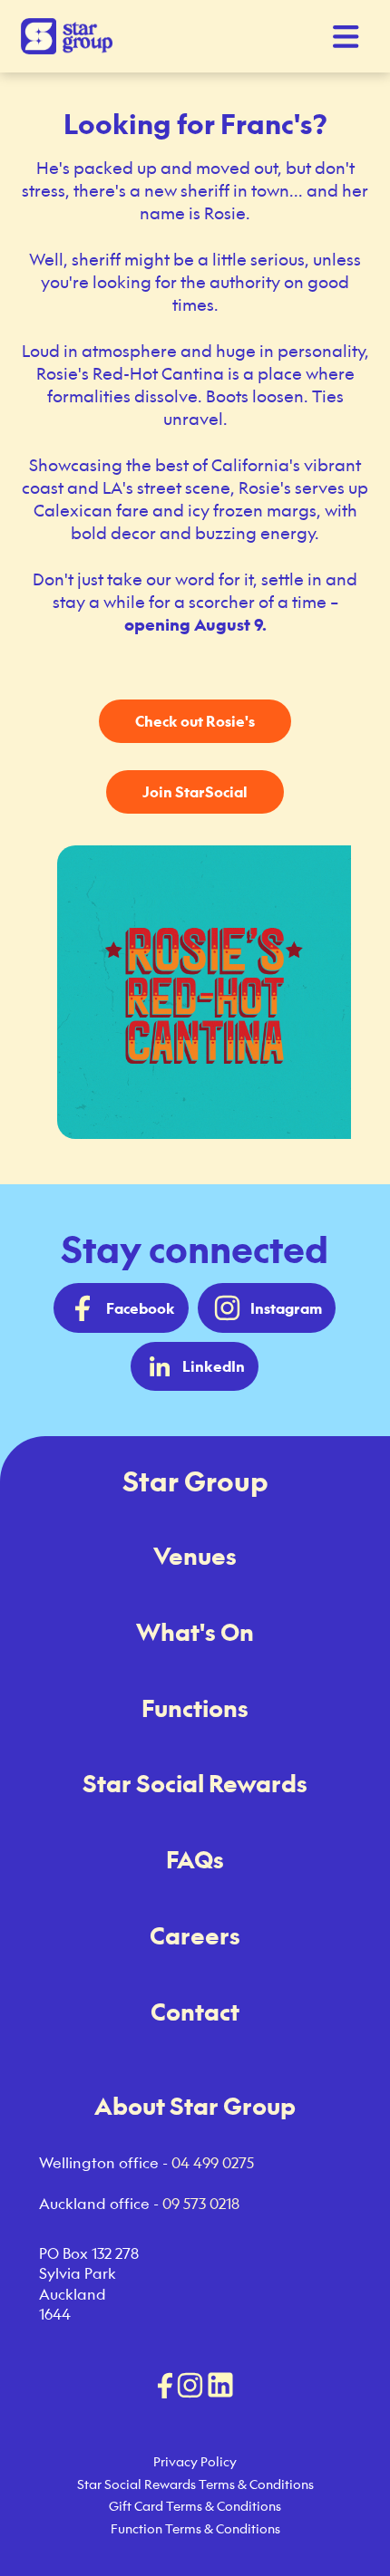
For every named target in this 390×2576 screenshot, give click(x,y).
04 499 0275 (213, 2163)
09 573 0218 (201, 2204)
